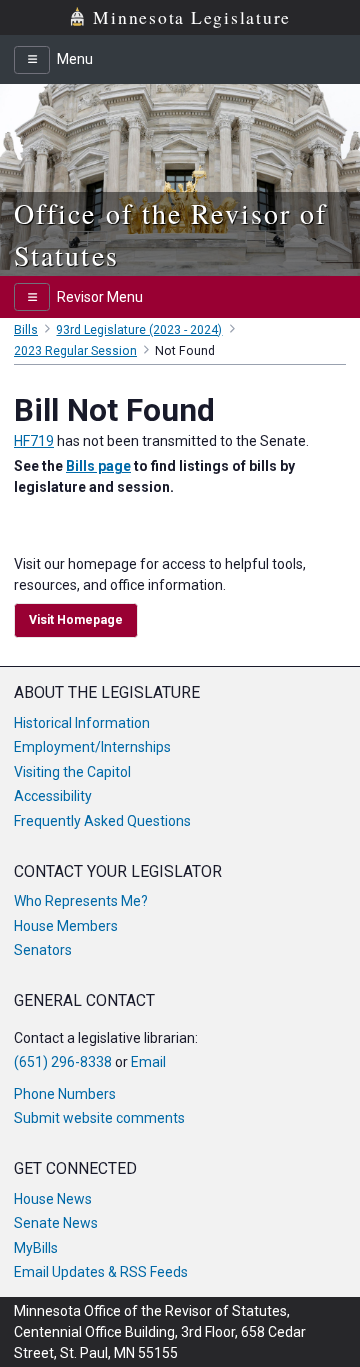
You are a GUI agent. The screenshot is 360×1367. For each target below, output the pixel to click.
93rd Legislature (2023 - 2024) (139, 330)
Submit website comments (99, 1118)
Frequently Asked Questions (102, 821)
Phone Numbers (65, 1094)
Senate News (56, 1223)
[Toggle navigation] (32, 60)
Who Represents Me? (81, 901)
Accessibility (53, 796)
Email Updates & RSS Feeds (101, 1272)
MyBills (36, 1248)
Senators (43, 950)
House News (53, 1199)
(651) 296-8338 (63, 1062)
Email (148, 1062)
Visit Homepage (76, 620)
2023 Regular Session (75, 351)
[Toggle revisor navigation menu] (32, 297)
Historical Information (82, 723)
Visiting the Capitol (72, 772)
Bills (26, 330)
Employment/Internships (92, 747)
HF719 (34, 441)
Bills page (98, 466)
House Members (66, 926)
